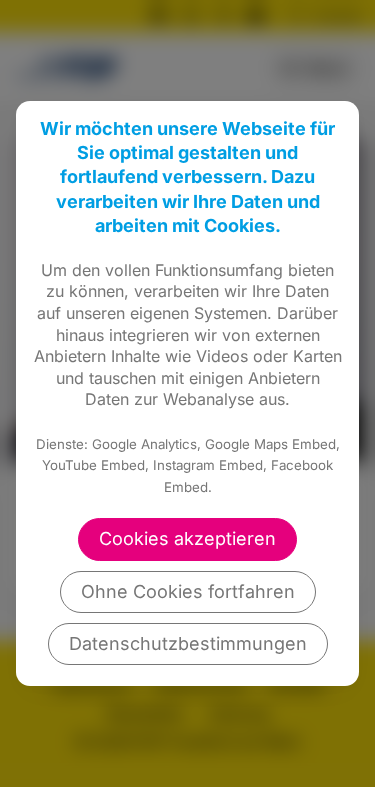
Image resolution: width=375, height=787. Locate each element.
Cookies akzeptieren (187, 538)
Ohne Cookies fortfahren (188, 591)
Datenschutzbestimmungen (188, 643)
